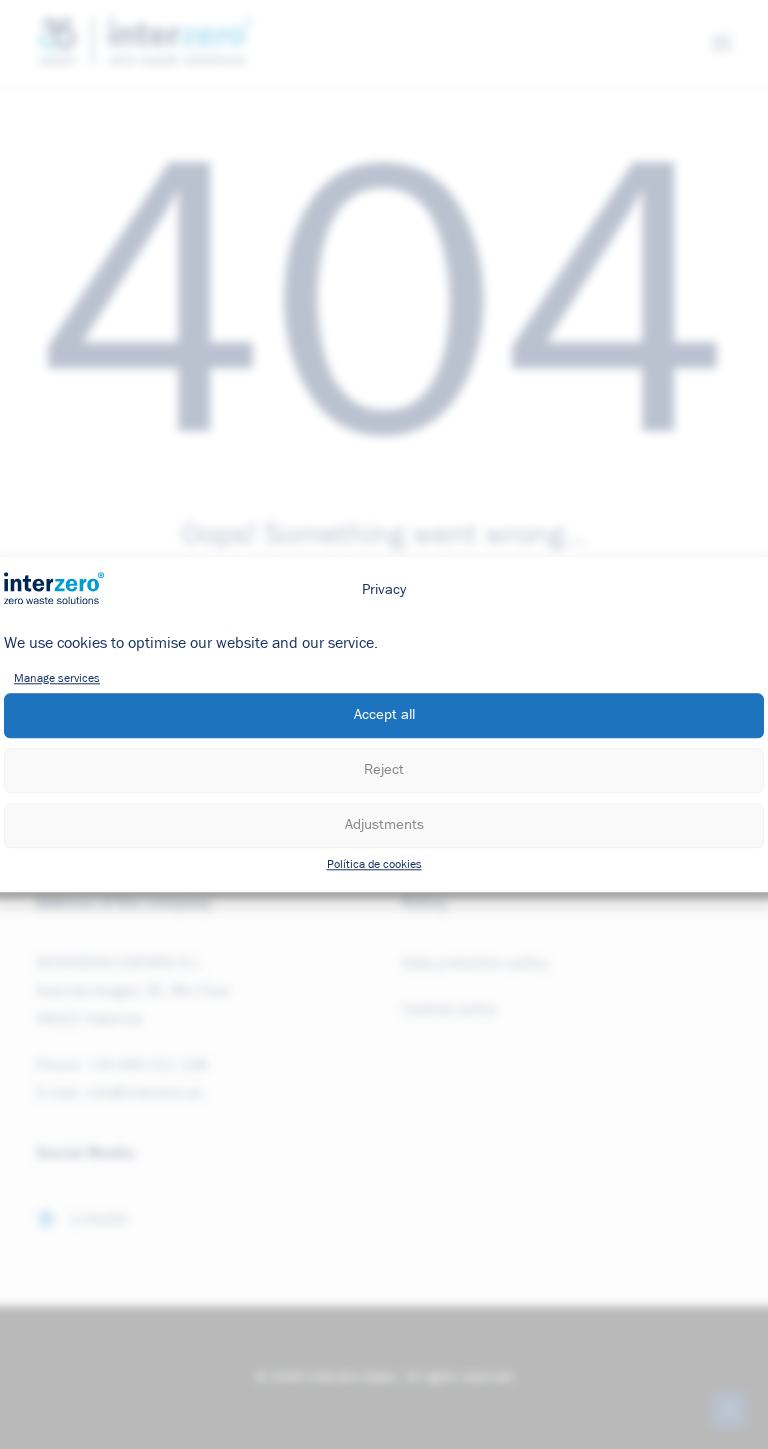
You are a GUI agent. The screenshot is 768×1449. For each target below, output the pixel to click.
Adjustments (384, 825)
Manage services (57, 679)
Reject (384, 770)
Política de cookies (374, 865)
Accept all (384, 715)
